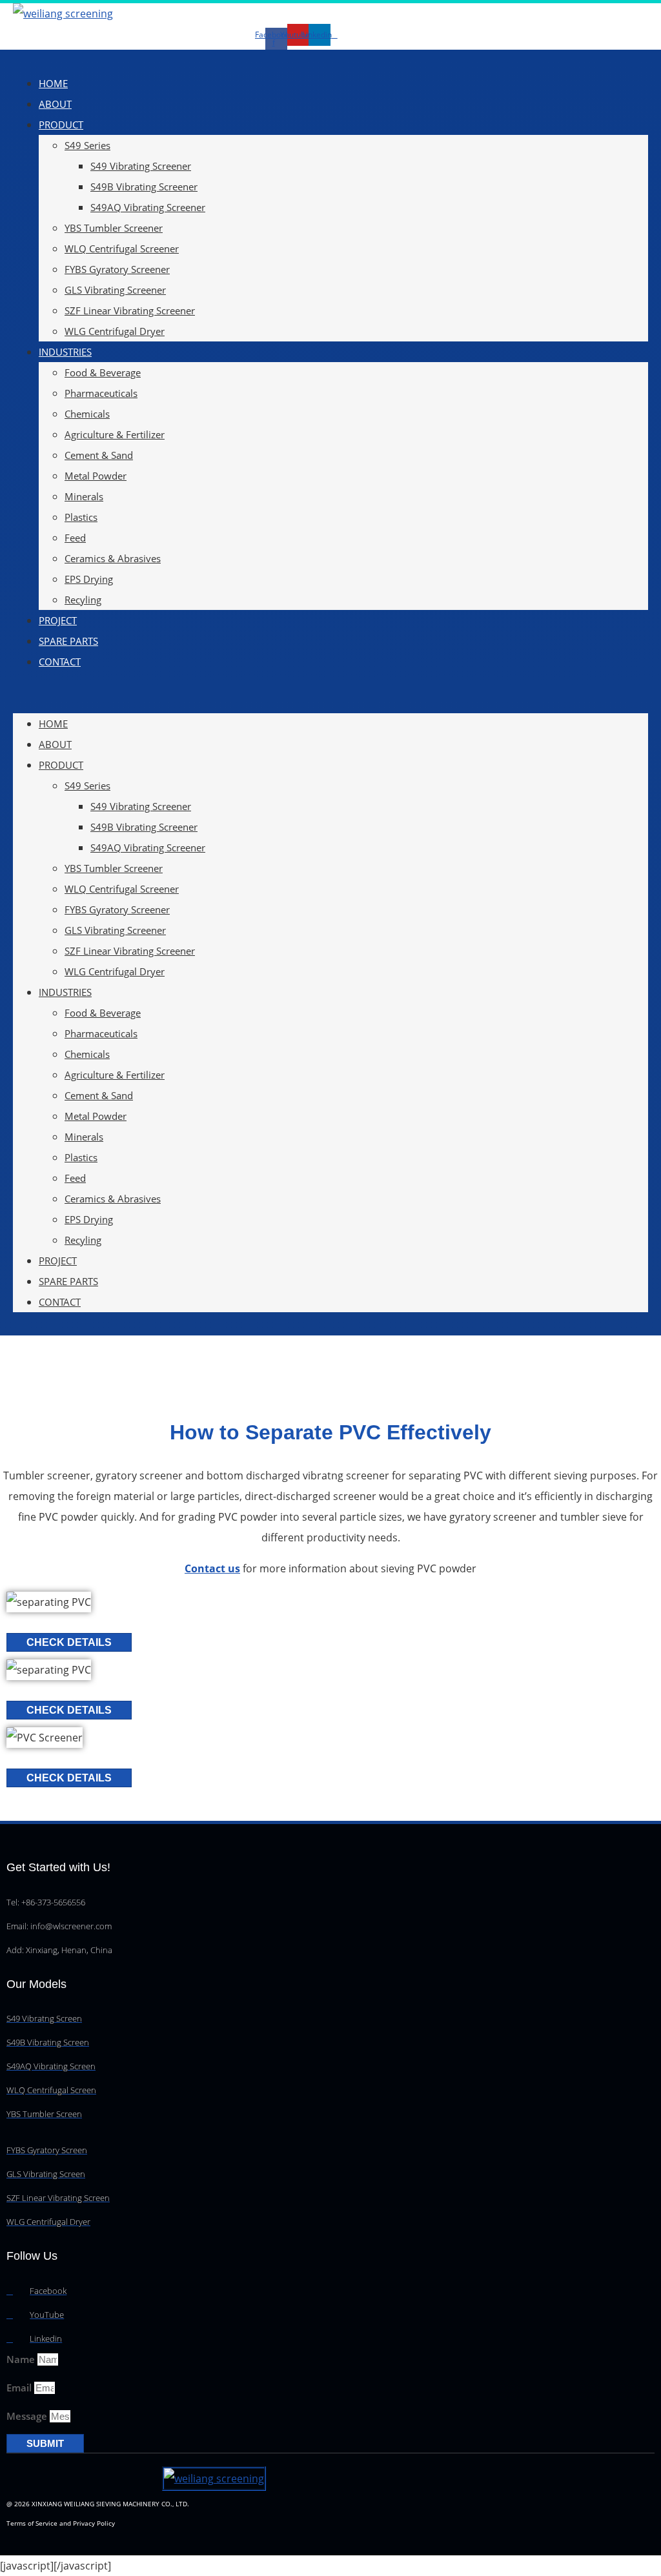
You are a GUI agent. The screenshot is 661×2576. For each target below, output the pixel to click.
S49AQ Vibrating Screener (148, 207)
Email (20, 2388)
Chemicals (87, 414)
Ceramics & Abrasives (113, 558)
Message (28, 2416)
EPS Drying (89, 579)
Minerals (84, 496)
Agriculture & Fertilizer (115, 434)
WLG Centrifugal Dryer (115, 331)
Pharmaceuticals (101, 393)
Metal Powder (96, 476)
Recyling (83, 600)
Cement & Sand (99, 455)
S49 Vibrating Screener (141, 166)
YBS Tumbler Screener (114, 228)
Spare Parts (68, 641)
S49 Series (87, 145)
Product (61, 125)
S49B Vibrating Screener (144, 187)
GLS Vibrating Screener (115, 290)
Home (53, 83)
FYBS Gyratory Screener (117, 269)
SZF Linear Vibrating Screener (130, 310)
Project (58, 620)
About (55, 104)
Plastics (81, 517)
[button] (330, 693)
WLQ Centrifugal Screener (122, 248)
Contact (60, 662)
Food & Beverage (103, 372)
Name (22, 2359)
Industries (65, 352)
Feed (75, 538)
